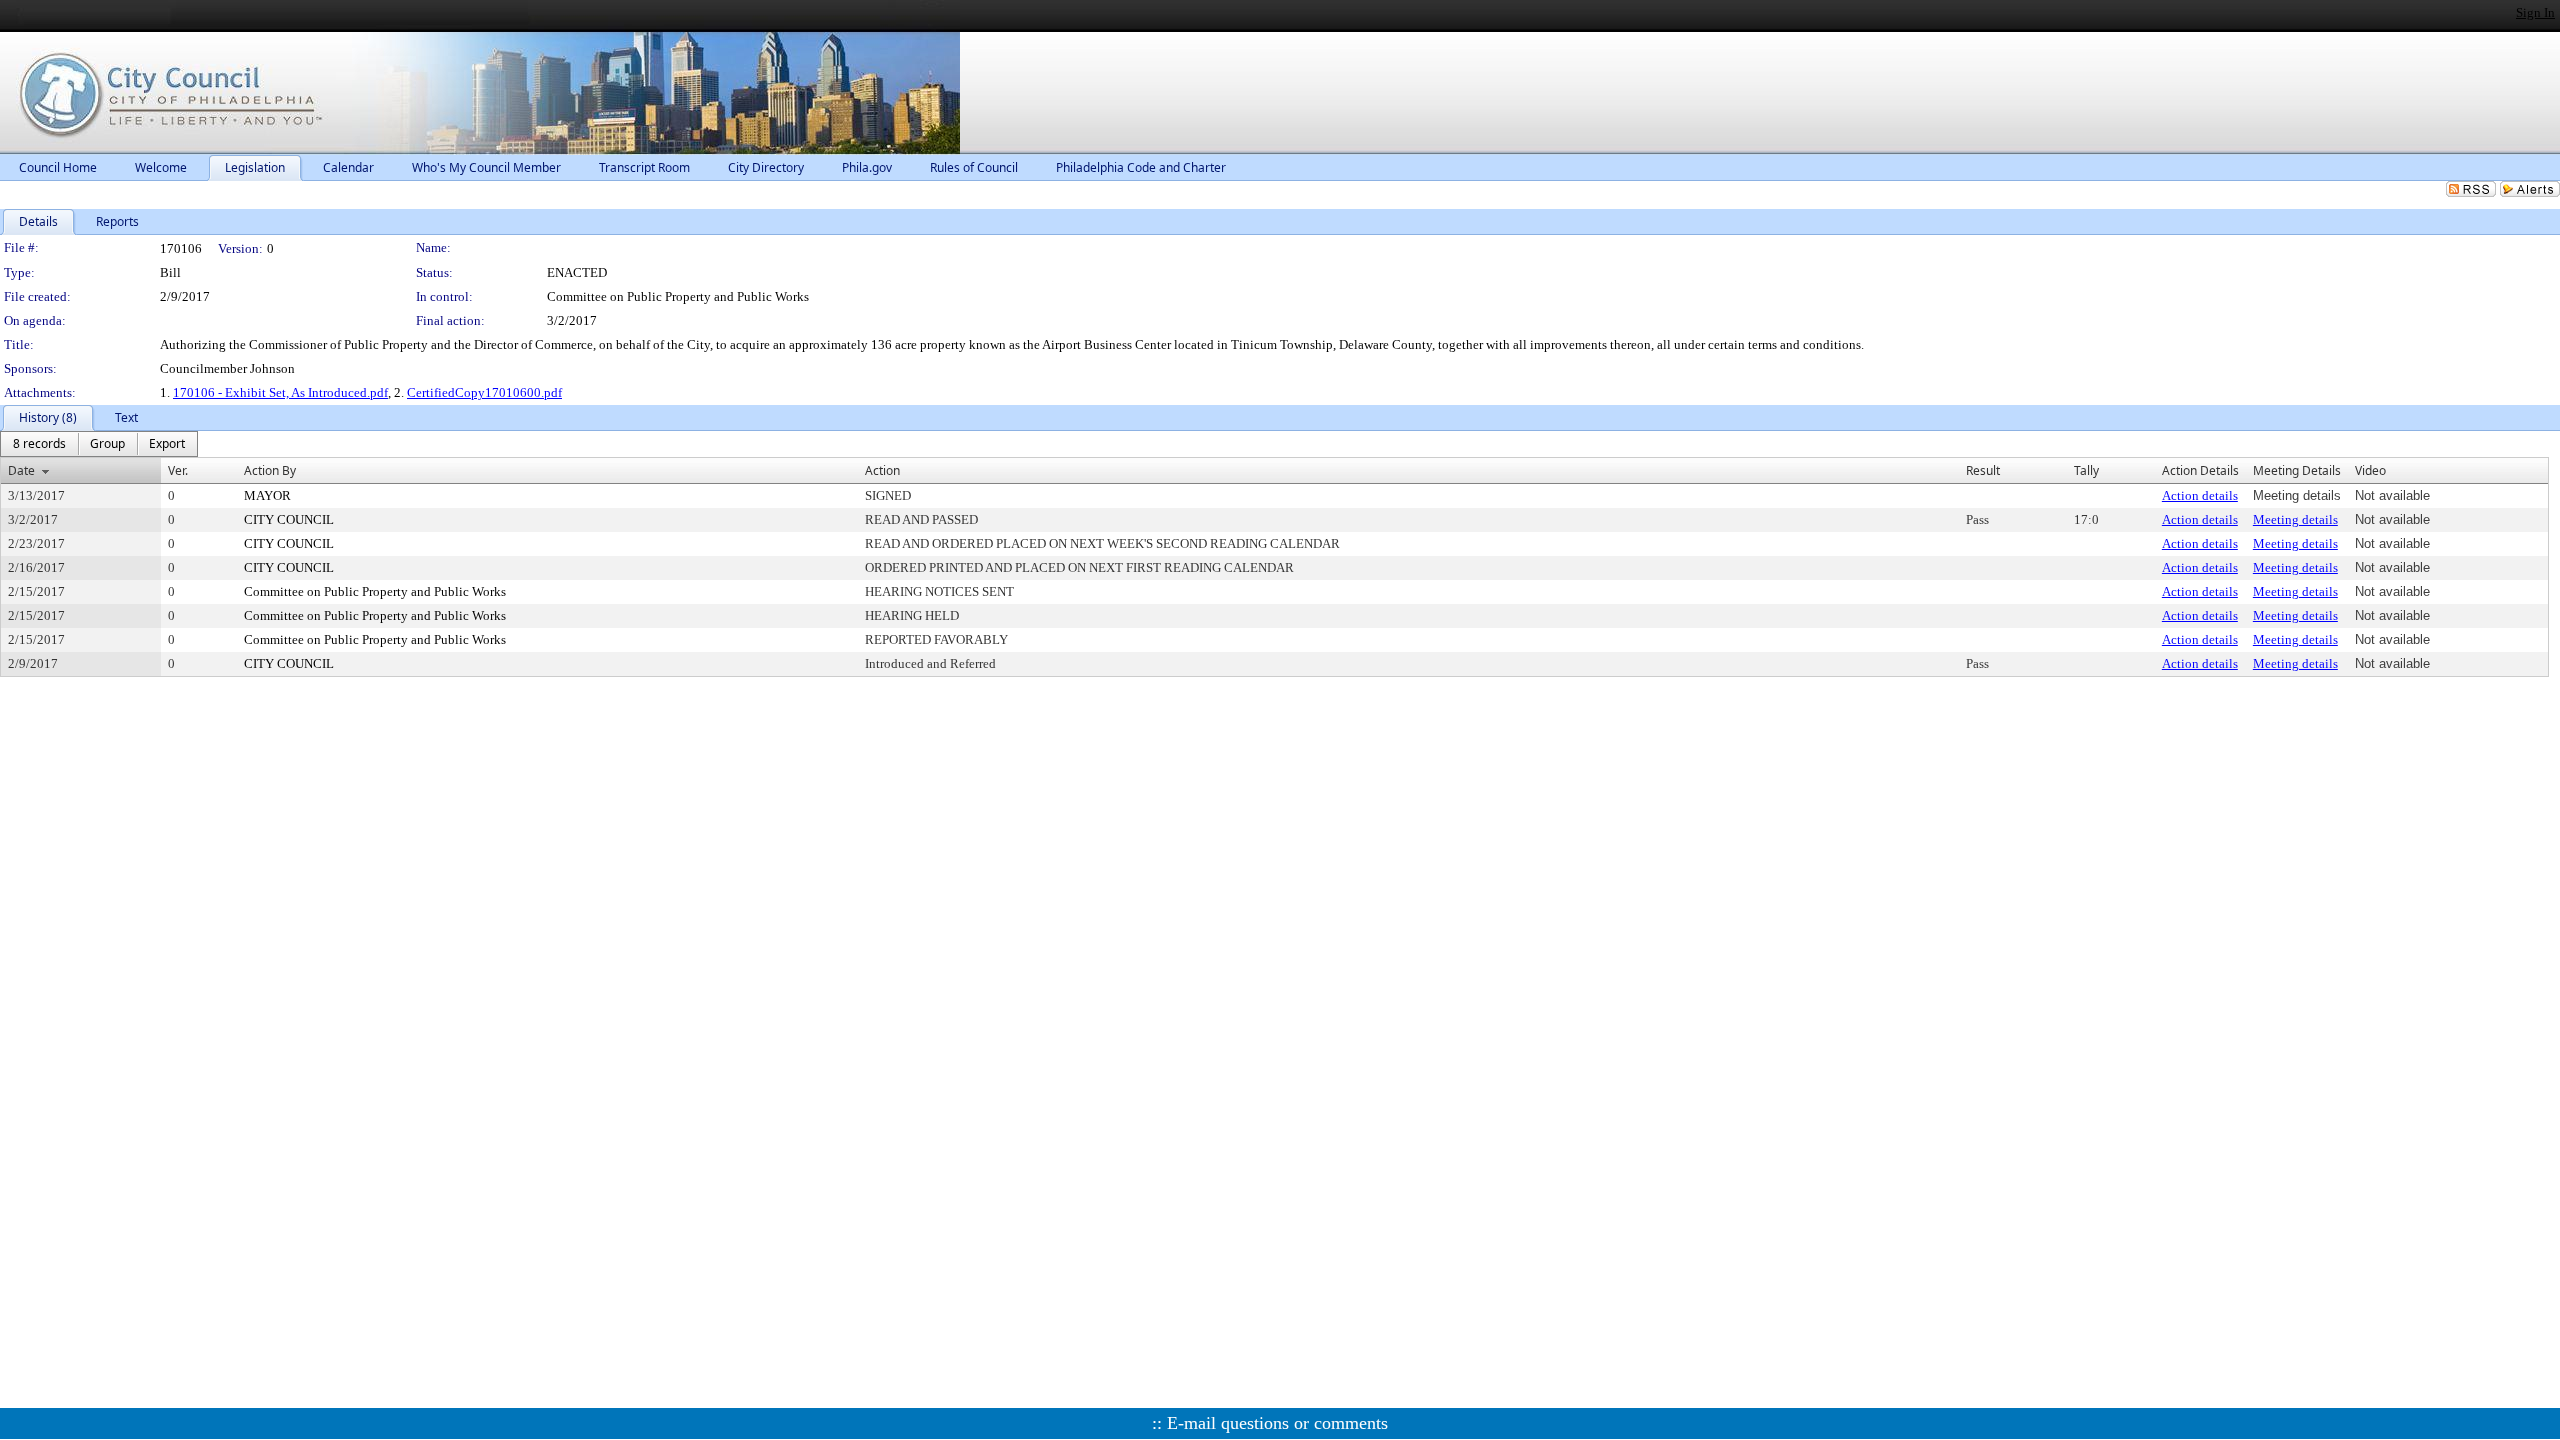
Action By (270, 470)
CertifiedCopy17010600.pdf (484, 392)
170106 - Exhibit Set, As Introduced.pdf (280, 392)
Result (1983, 470)
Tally (2086, 470)
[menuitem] (39, 444)
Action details (2200, 495)
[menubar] (99, 444)
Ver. (178, 470)
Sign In (2535, 12)
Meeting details (2295, 519)
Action (882, 470)
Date (21, 470)
